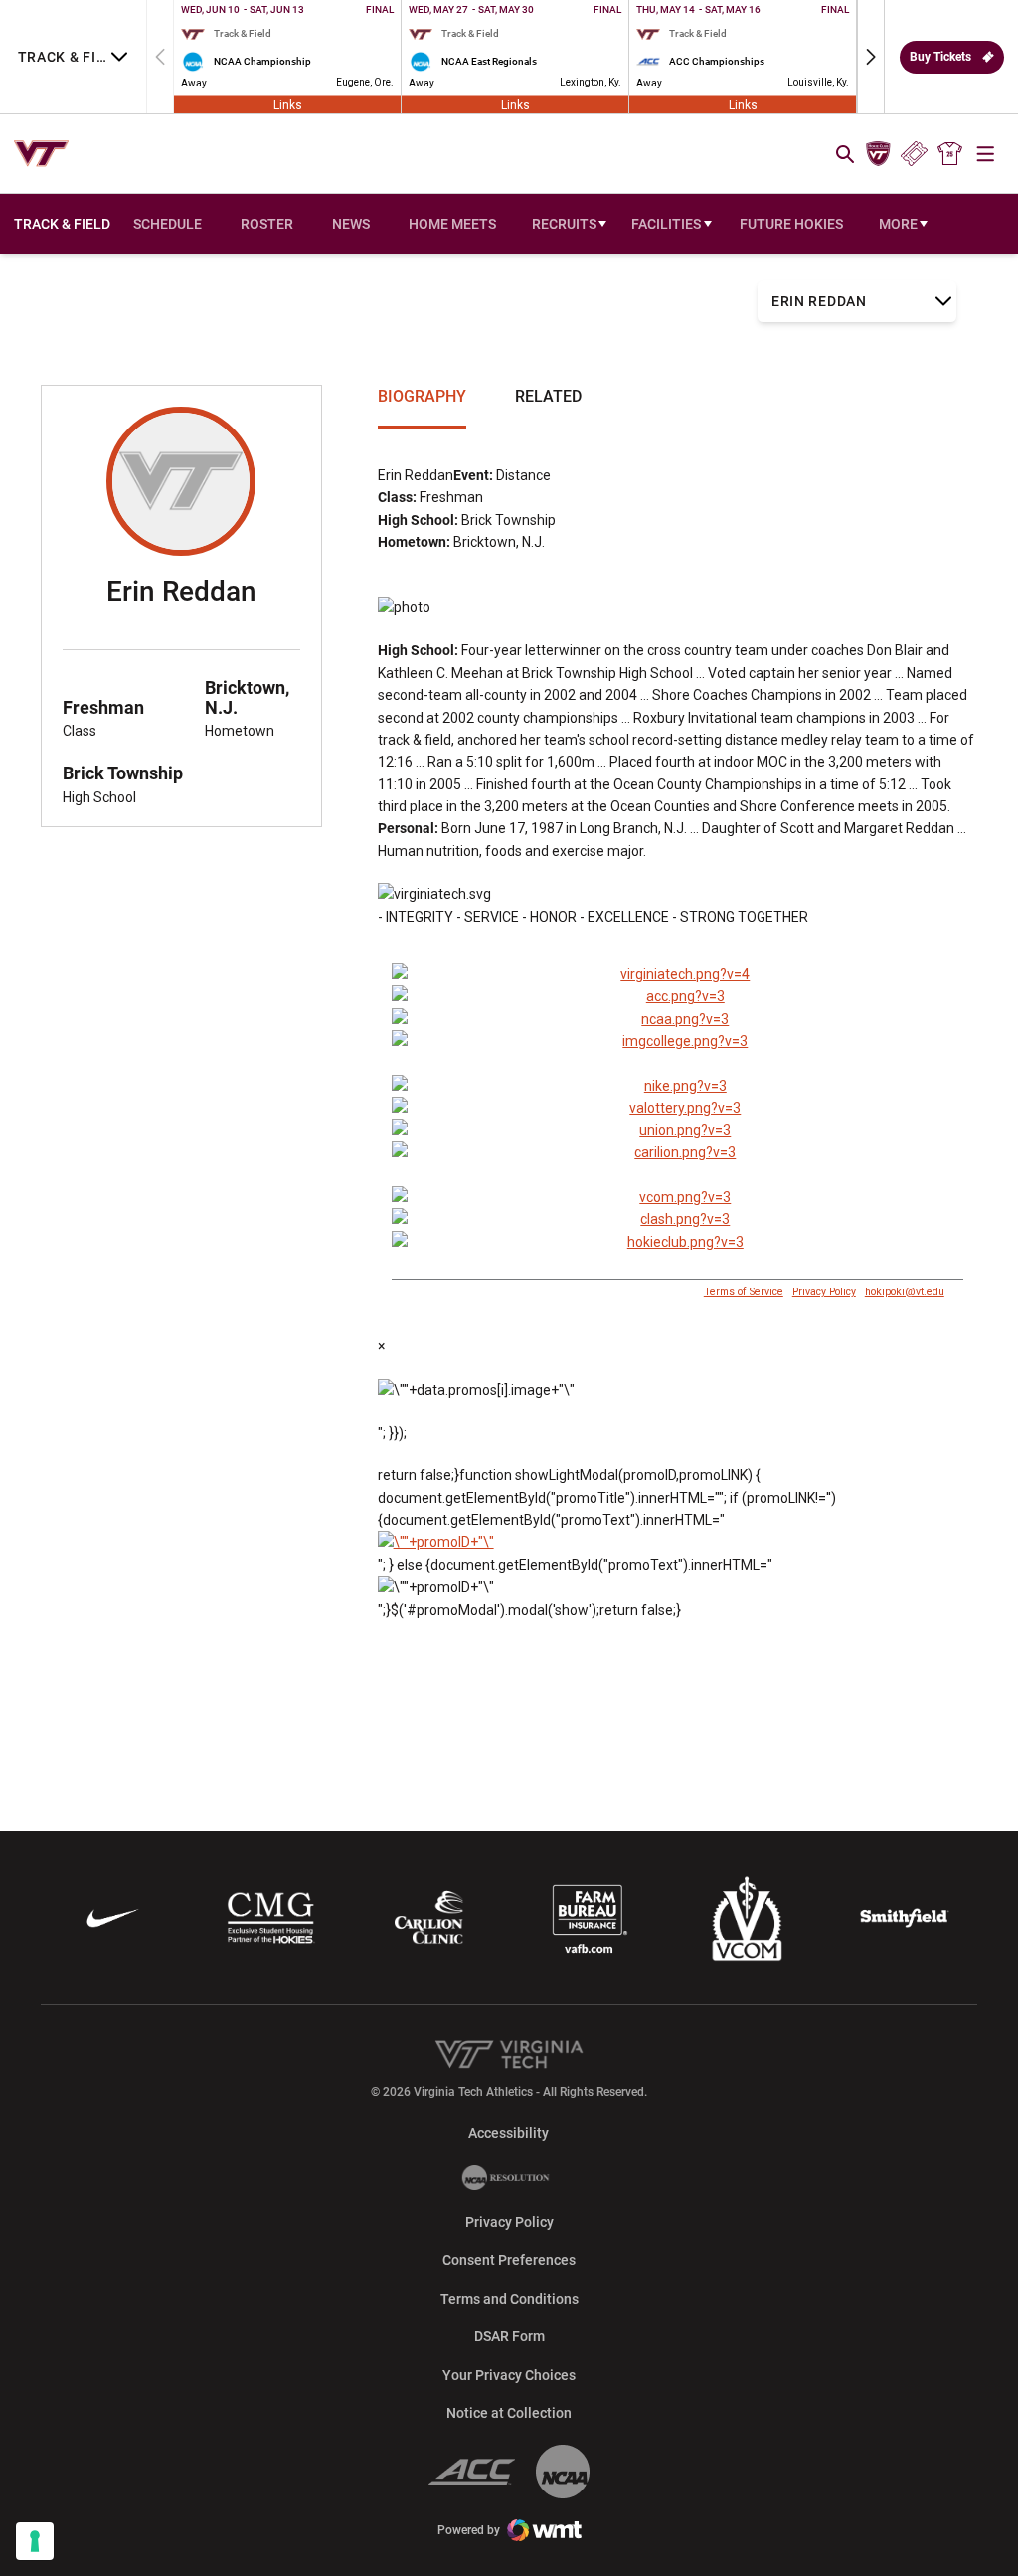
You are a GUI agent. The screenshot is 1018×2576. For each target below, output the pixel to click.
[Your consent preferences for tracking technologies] (35, 2541)
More (898, 224)
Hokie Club (878, 154)
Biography (422, 396)
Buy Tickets (940, 57)
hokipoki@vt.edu (905, 1292)
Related (548, 396)
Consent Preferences (509, 2260)
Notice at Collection (509, 2413)
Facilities (666, 224)
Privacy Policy (824, 1292)
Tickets (914, 154)
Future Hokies (791, 224)
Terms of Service (744, 1292)
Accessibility (509, 2132)
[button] (871, 57)
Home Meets (452, 224)
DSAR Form (509, 2336)
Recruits (564, 224)
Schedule (168, 224)
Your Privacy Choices (509, 2375)
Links (288, 104)
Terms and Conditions (509, 2299)
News (351, 224)
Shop (950, 154)
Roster (267, 224)
